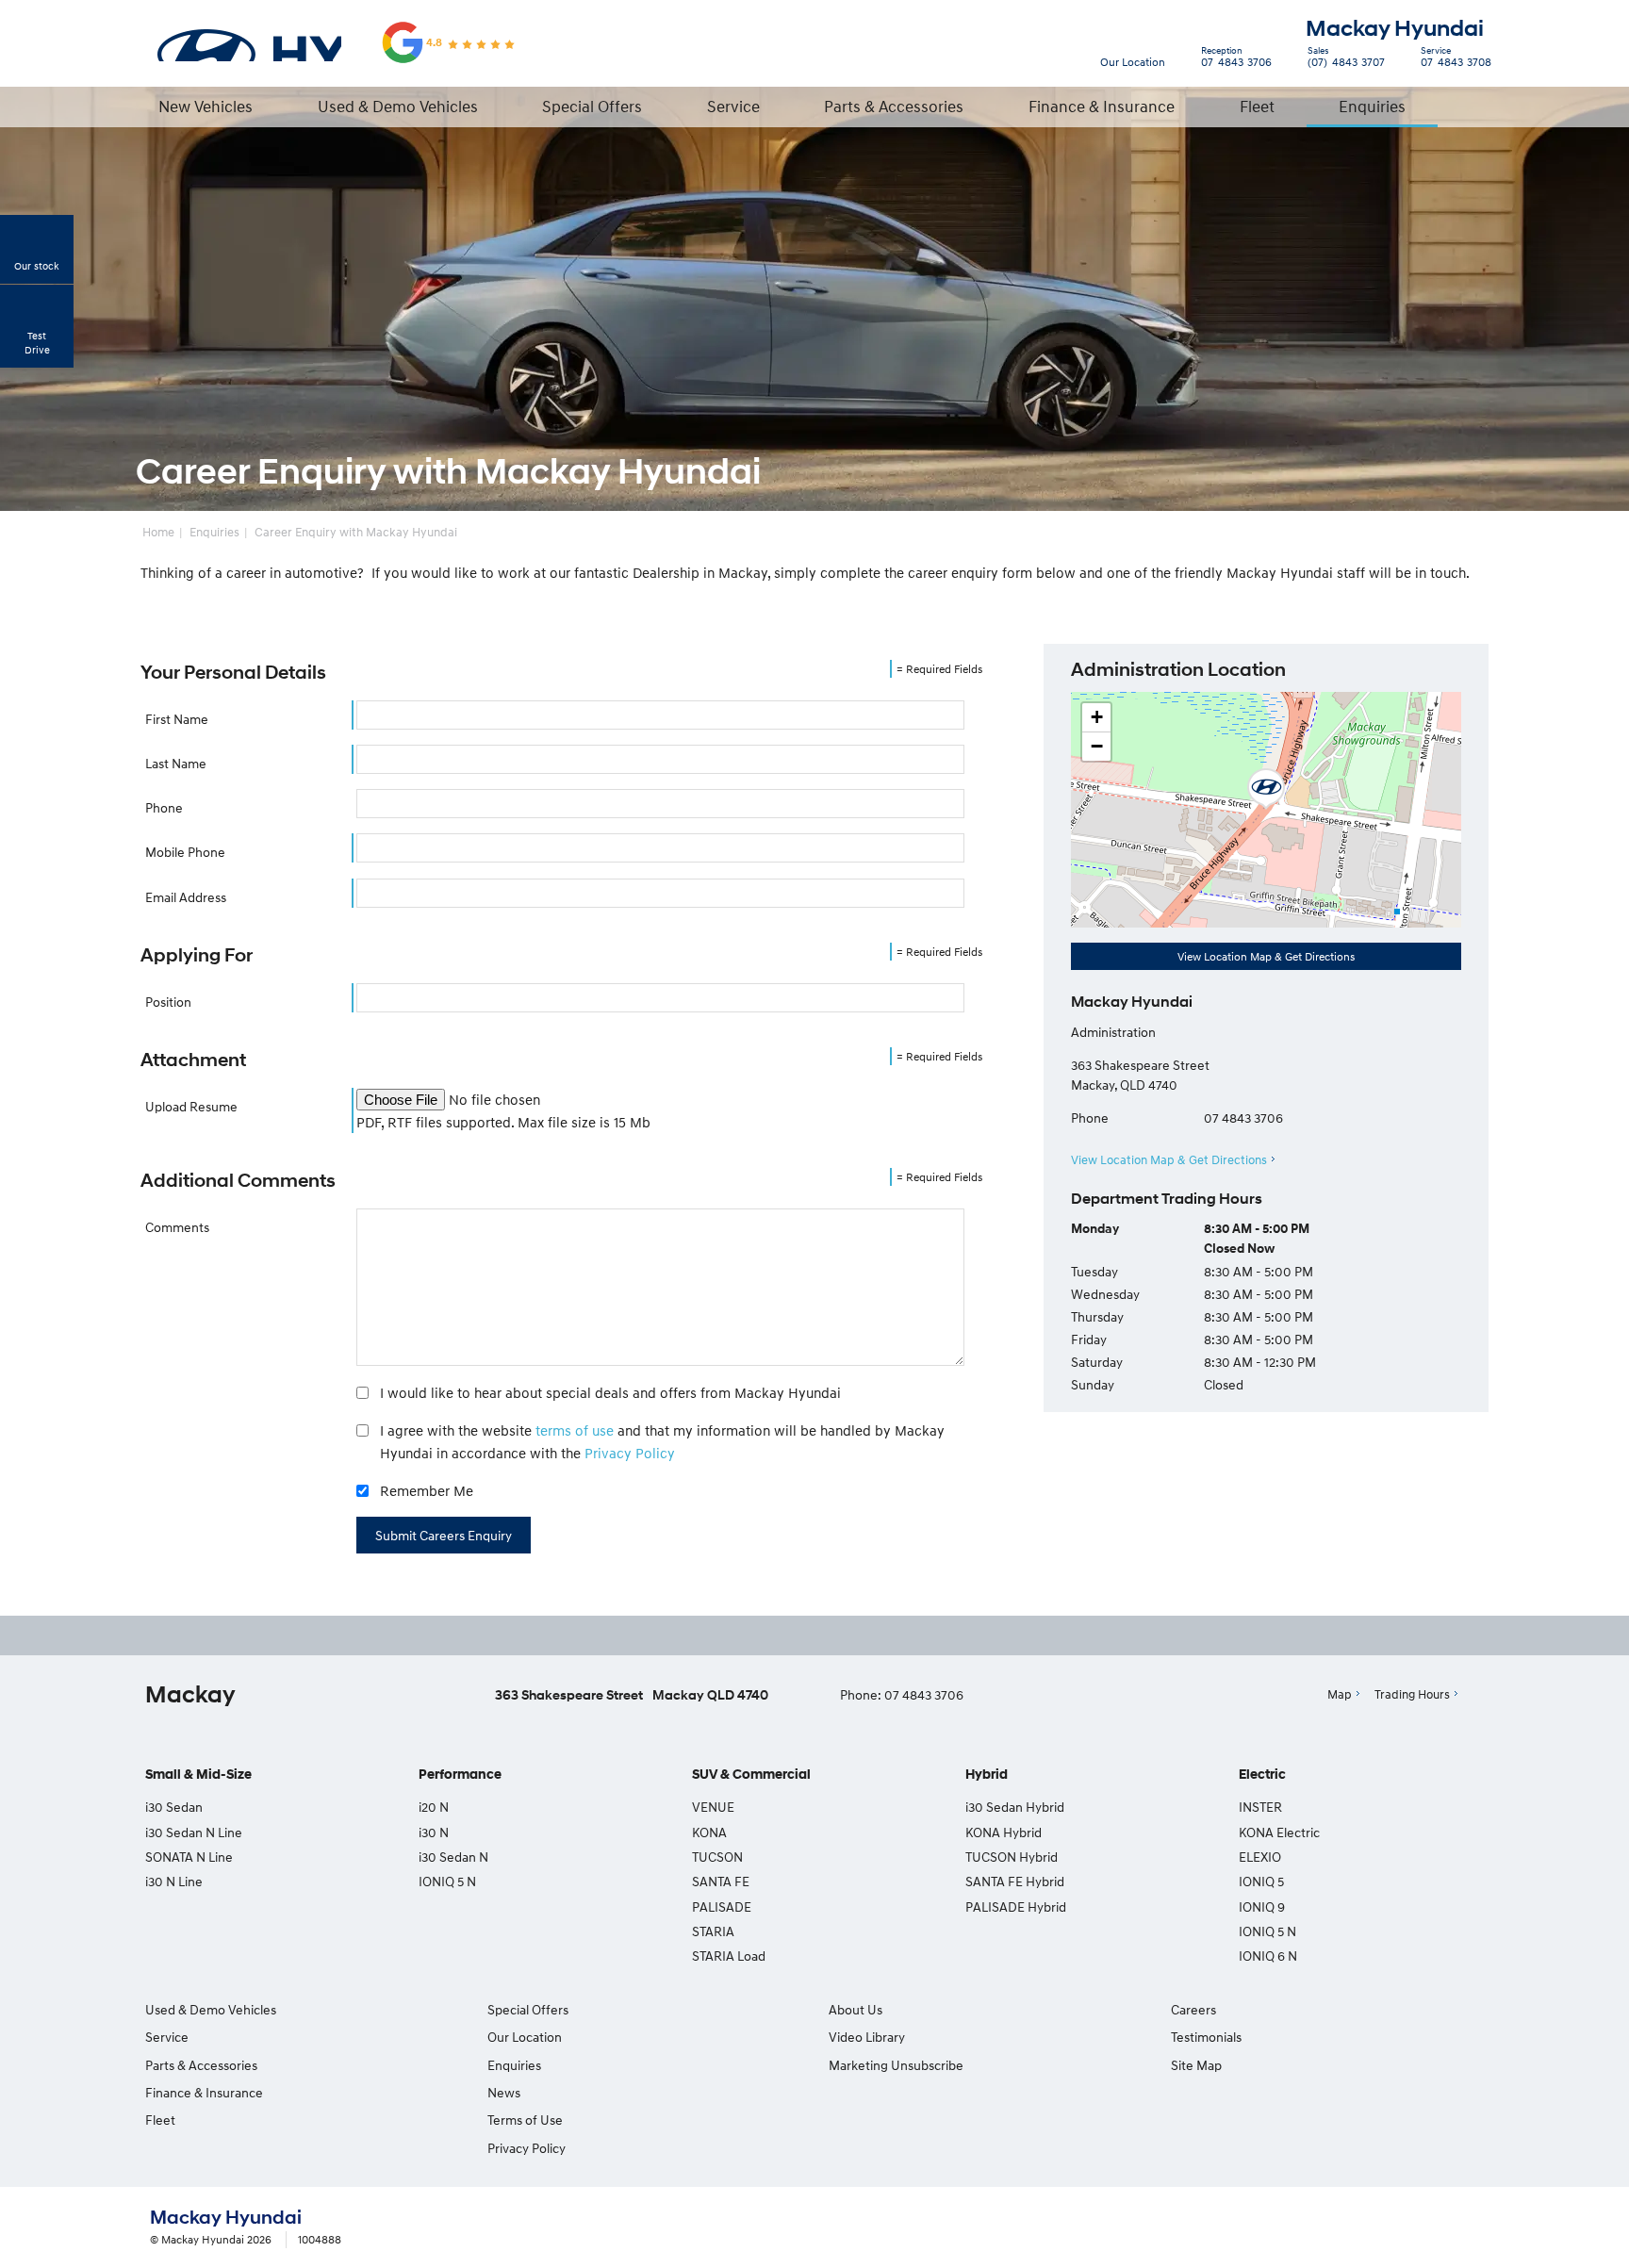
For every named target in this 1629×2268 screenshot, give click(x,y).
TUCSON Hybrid (1012, 1857)
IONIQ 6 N (1268, 1956)
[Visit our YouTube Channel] (820, 1635)
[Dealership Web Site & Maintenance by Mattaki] (1443, 2228)
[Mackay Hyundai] (248, 42)
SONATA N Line (189, 1857)
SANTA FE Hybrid (1015, 1881)
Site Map (1196, 2065)
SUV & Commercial (751, 1775)
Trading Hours (1412, 1694)
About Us (856, 2009)
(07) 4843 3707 (1346, 59)
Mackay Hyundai (1395, 29)
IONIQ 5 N (447, 1881)
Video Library (867, 2037)
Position (168, 1002)
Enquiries (1372, 106)
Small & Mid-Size (198, 1775)
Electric (1262, 1775)
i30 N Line (174, 1881)
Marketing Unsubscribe (896, 2065)
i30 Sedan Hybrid (1015, 1807)
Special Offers (592, 106)
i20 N (434, 1807)
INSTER (1260, 1807)
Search (1470, 106)
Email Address (186, 897)
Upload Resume (191, 1106)
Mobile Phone (185, 852)
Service (733, 106)
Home (158, 532)
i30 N (434, 1832)
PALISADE (722, 1906)
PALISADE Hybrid (1016, 1906)
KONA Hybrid (1004, 1832)
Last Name (176, 763)
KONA (709, 1832)
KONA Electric (1279, 1832)
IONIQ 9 (1262, 1906)
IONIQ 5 (1261, 1881)
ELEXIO (1260, 1857)
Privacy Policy (630, 1453)
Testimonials (1206, 2037)
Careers (1193, 2009)
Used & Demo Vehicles (398, 106)
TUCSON (717, 1857)
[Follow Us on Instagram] (769, 1635)
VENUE (713, 1807)
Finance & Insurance (1102, 106)
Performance (460, 1775)
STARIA (713, 1931)
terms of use (575, 1430)
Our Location (1133, 62)
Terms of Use (525, 2120)
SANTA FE (721, 1881)
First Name (177, 719)
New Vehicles (206, 106)
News (504, 2092)
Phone (164, 807)
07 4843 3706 (1236, 59)
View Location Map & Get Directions (1266, 956)
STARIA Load (729, 1956)
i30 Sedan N (453, 1857)
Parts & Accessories (894, 106)
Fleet (1257, 106)
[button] (1266, 789)
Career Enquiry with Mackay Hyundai (356, 532)
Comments (177, 1227)
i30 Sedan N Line (194, 1832)
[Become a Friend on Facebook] (871, 1635)
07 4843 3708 (1456, 59)
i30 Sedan (174, 1807)
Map (1340, 1694)
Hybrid (987, 1775)
